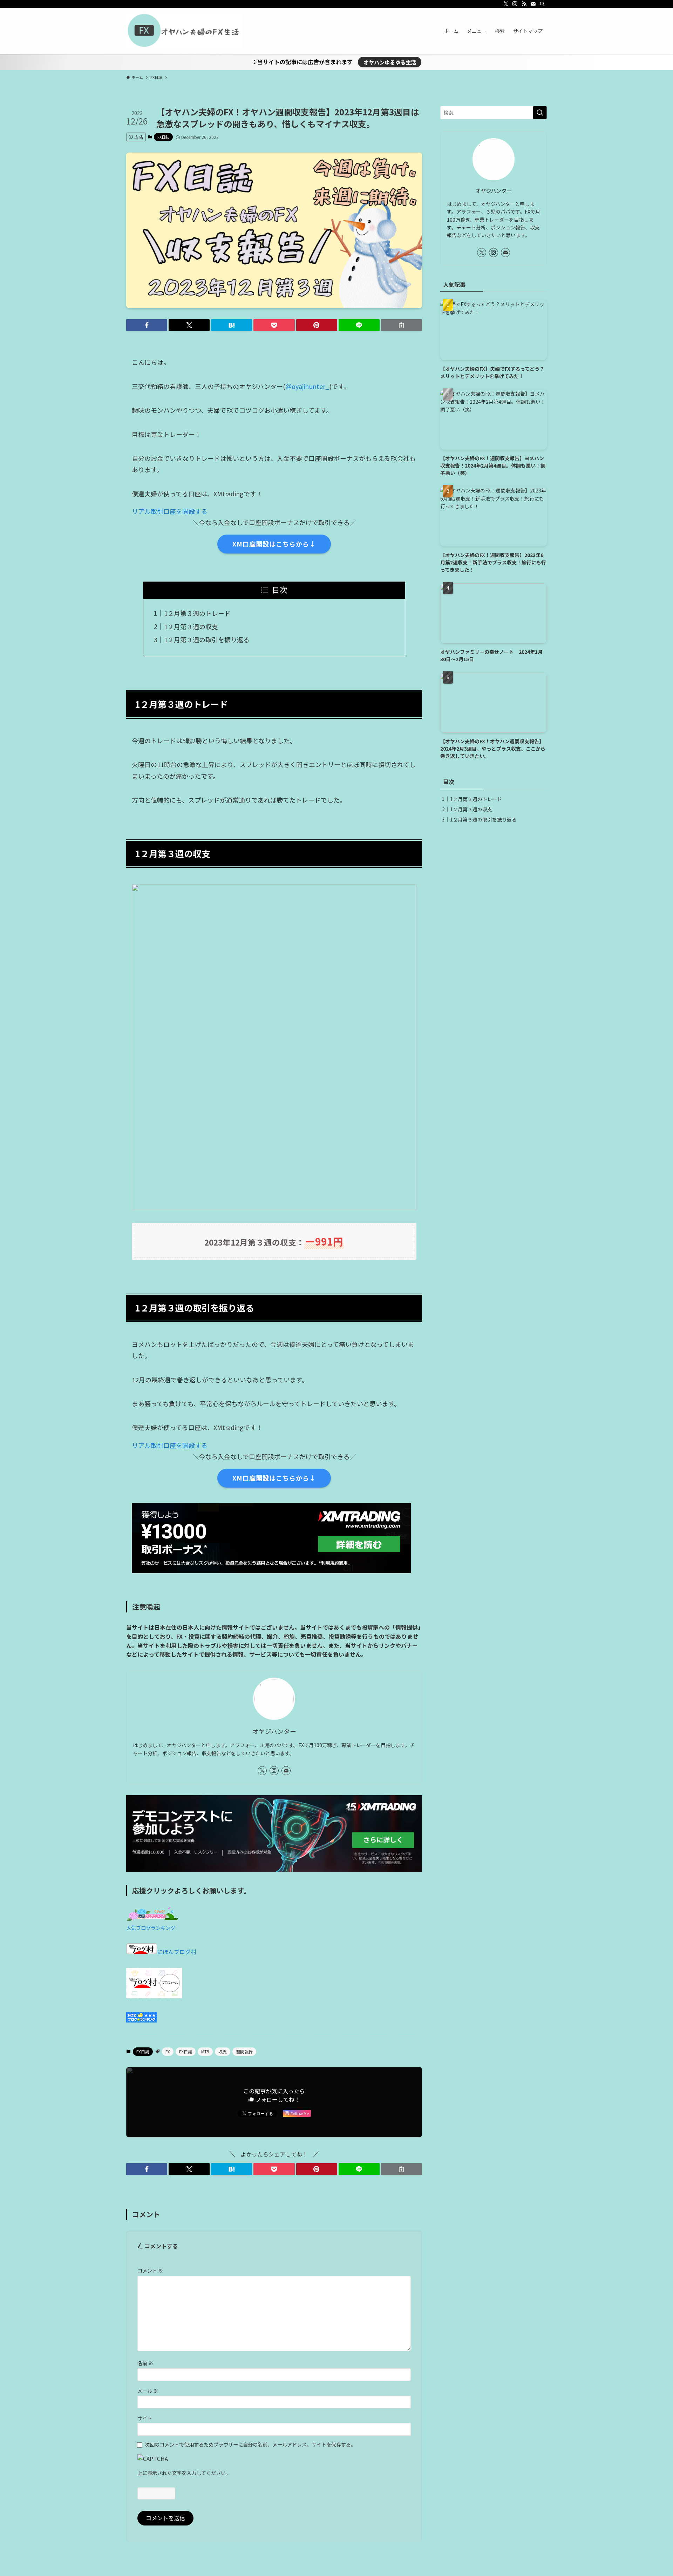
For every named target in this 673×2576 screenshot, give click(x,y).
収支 (223, 2051)
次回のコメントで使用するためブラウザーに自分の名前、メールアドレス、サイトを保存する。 (250, 2444)
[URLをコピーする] (402, 325)
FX (168, 2051)
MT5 (205, 2051)
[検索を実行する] (540, 113)
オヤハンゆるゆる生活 (390, 62)
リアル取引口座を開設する (170, 511)
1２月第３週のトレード (197, 613)
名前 (145, 2363)
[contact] (533, 4)
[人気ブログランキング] (152, 1918)
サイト (145, 2418)
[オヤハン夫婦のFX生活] (185, 31)
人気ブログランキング (151, 1928)
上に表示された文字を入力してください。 (184, 2473)
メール (148, 2391)
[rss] (524, 4)
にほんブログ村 (177, 1952)
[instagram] (515, 4)
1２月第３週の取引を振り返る (207, 639)
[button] (147, 325)
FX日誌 (163, 137)
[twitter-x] (506, 4)
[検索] (542, 4)
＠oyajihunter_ (307, 386)
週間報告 (244, 2051)
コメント (150, 2270)
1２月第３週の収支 (191, 626)
